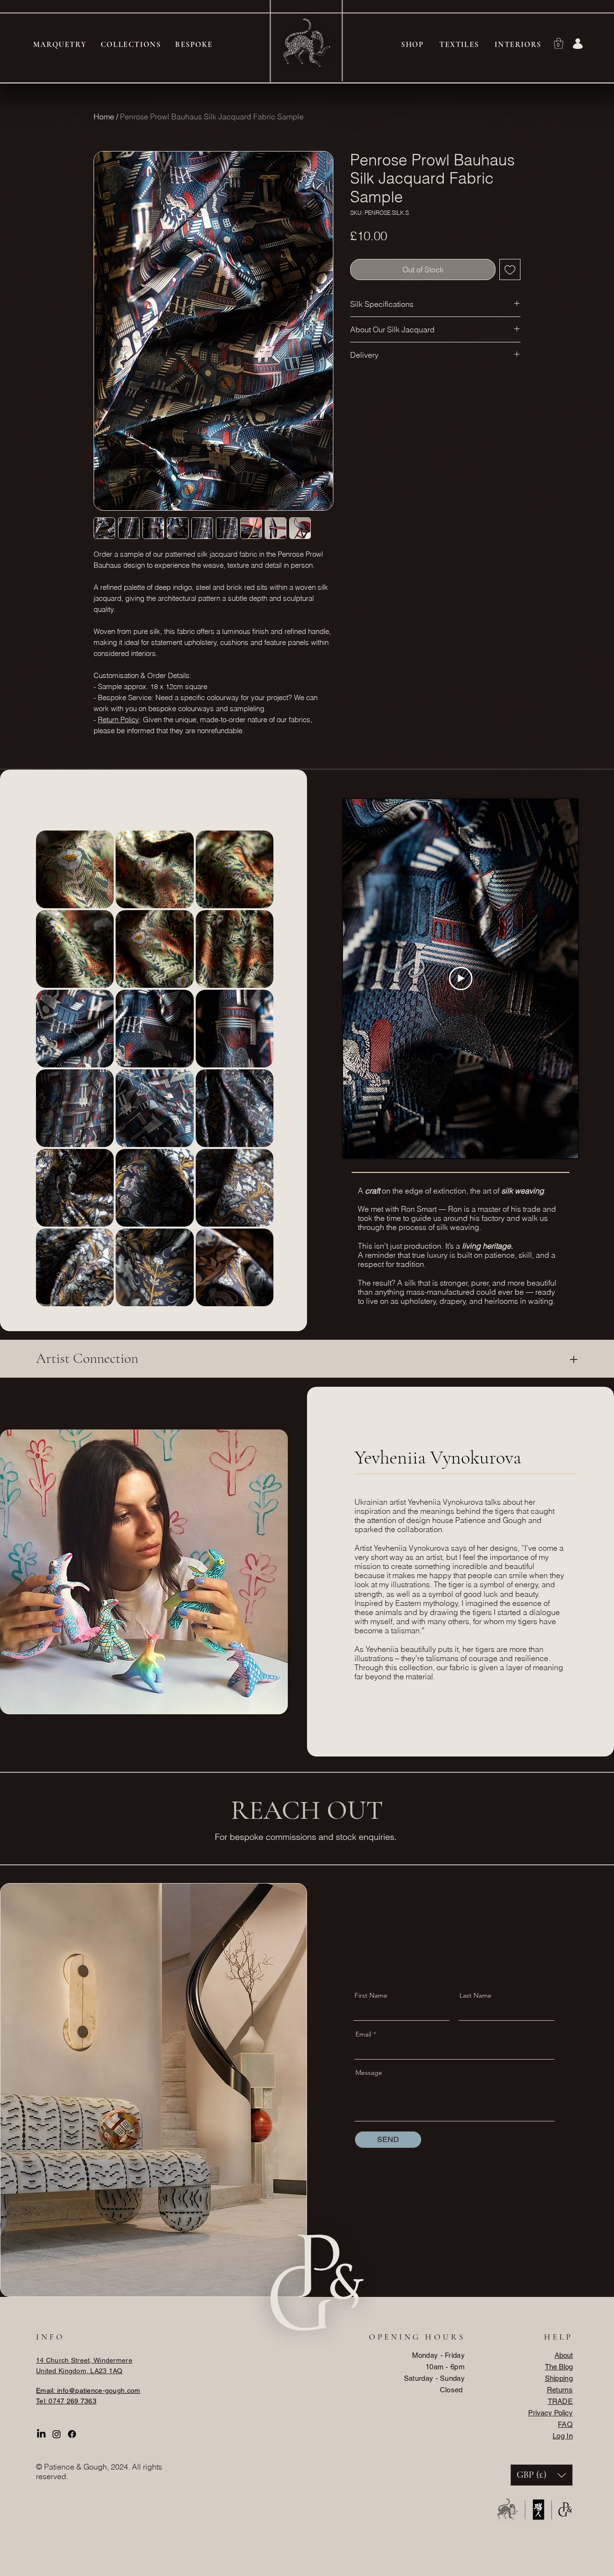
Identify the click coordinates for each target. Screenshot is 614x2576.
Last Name (476, 1995)
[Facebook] (72, 2434)
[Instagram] (57, 2434)
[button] (559, 43)
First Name (371, 1995)
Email (363, 2034)
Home (104, 117)
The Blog (559, 2367)
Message (369, 2073)
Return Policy (118, 720)
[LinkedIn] (41, 2434)
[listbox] (542, 2475)
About (564, 2355)
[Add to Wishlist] (510, 269)
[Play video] (461, 978)
